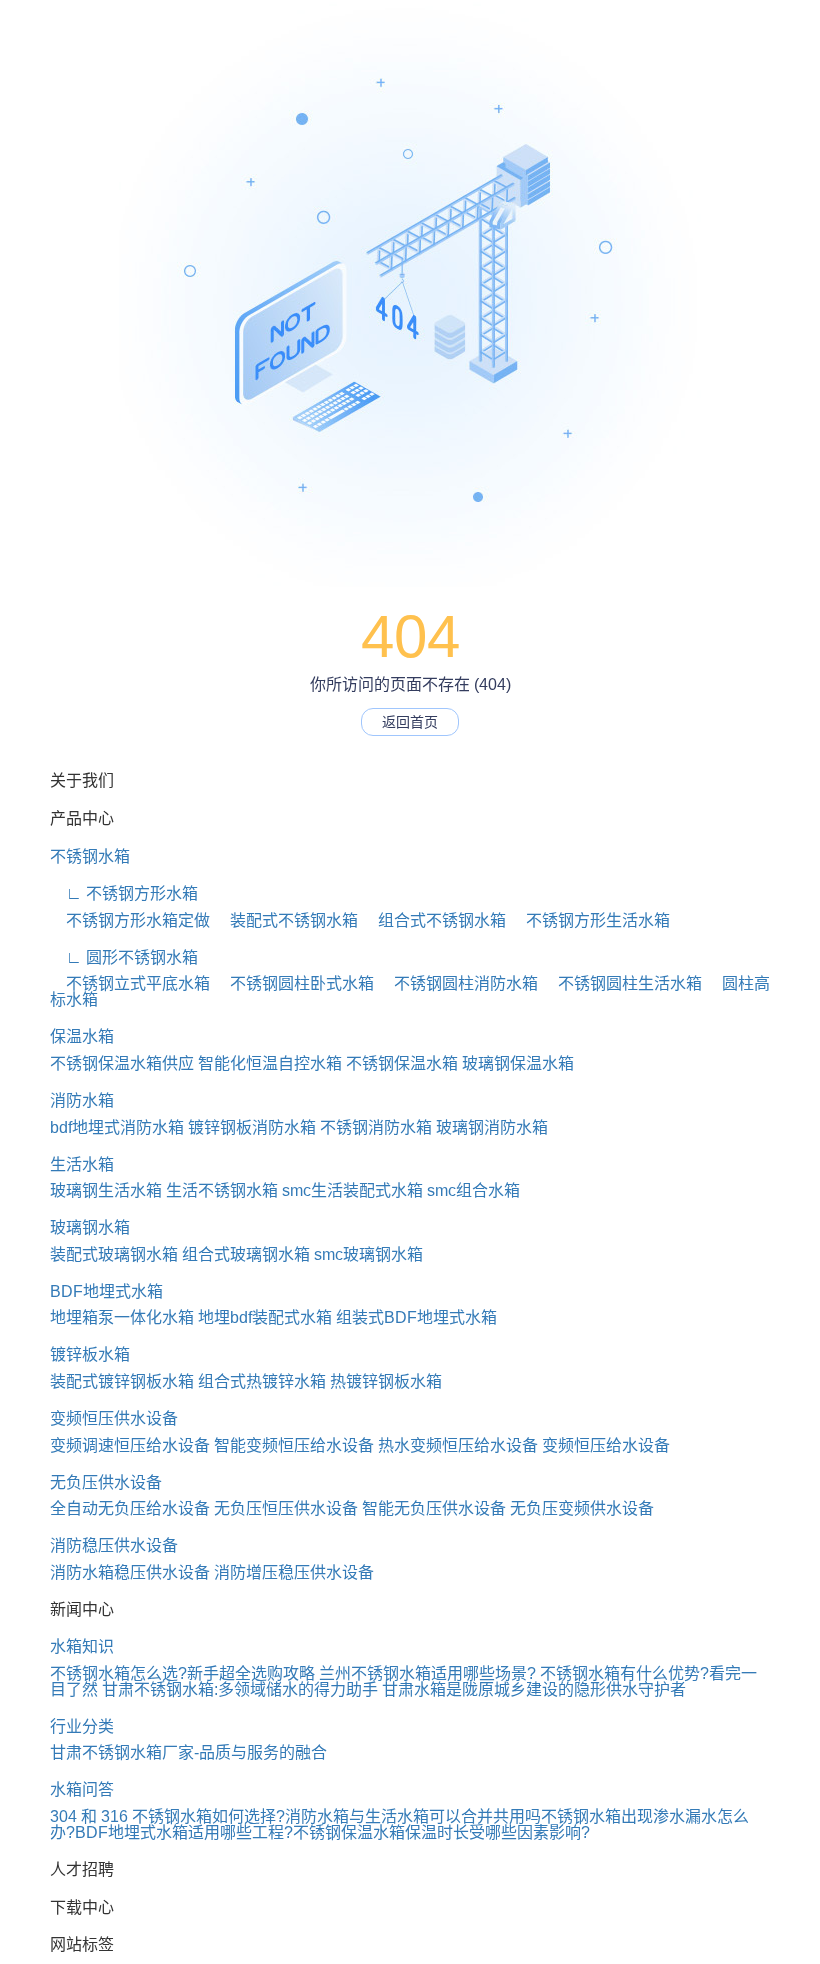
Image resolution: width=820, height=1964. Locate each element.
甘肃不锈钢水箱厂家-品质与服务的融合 (188, 1752)
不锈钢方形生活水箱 (590, 920)
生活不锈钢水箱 (222, 1190)
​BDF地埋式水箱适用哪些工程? (184, 1832)
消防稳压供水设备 (114, 1545)
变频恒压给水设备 (606, 1445)
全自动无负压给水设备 (130, 1508)
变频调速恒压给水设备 (130, 1445)
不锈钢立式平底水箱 (130, 983)
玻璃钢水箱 (90, 1227)
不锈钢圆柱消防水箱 (458, 983)
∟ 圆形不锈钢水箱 (124, 957)
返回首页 (410, 722)
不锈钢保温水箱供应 (122, 1063)
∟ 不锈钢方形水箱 (124, 893)
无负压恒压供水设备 (286, 1508)
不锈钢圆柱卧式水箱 (294, 983)
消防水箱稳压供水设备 (130, 1572)
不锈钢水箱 (90, 856)
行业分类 (82, 1726)
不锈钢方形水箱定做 (130, 920)
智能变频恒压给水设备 (294, 1445)
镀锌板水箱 (90, 1354)
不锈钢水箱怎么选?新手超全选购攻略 (182, 1673)
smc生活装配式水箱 (352, 1190)
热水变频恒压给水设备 (458, 1445)
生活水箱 (82, 1164)
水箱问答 (82, 1789)
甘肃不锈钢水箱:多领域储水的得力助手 (240, 1689)
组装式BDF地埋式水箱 (416, 1317)
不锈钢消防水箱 (376, 1127)
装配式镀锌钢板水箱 (122, 1381)
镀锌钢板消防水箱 (252, 1127)
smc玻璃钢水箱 (368, 1254)
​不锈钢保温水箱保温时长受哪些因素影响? (441, 1832)
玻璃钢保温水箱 (518, 1063)
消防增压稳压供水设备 (294, 1572)
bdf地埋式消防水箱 (117, 1127)
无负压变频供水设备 (582, 1508)
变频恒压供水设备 (114, 1418)
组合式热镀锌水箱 (262, 1381)
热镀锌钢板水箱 (386, 1381)
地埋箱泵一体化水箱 (122, 1317)
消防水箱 (82, 1100)
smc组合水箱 (473, 1190)
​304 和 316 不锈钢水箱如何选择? (167, 1816)
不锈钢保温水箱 (402, 1063)
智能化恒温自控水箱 (270, 1063)
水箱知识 (82, 1646)
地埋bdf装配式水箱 (265, 1317)
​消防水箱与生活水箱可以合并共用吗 (413, 1816)
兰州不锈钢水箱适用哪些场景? (427, 1673)
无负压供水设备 (106, 1482)
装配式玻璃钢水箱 (114, 1254)
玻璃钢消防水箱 (492, 1127)
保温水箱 (82, 1036)
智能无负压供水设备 (434, 1508)
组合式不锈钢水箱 (434, 920)
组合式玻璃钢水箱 (246, 1254)
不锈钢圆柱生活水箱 (622, 983)
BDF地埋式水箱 (106, 1291)
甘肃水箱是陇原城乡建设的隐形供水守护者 (534, 1689)
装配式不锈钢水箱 (286, 920)
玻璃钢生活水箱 (106, 1190)
